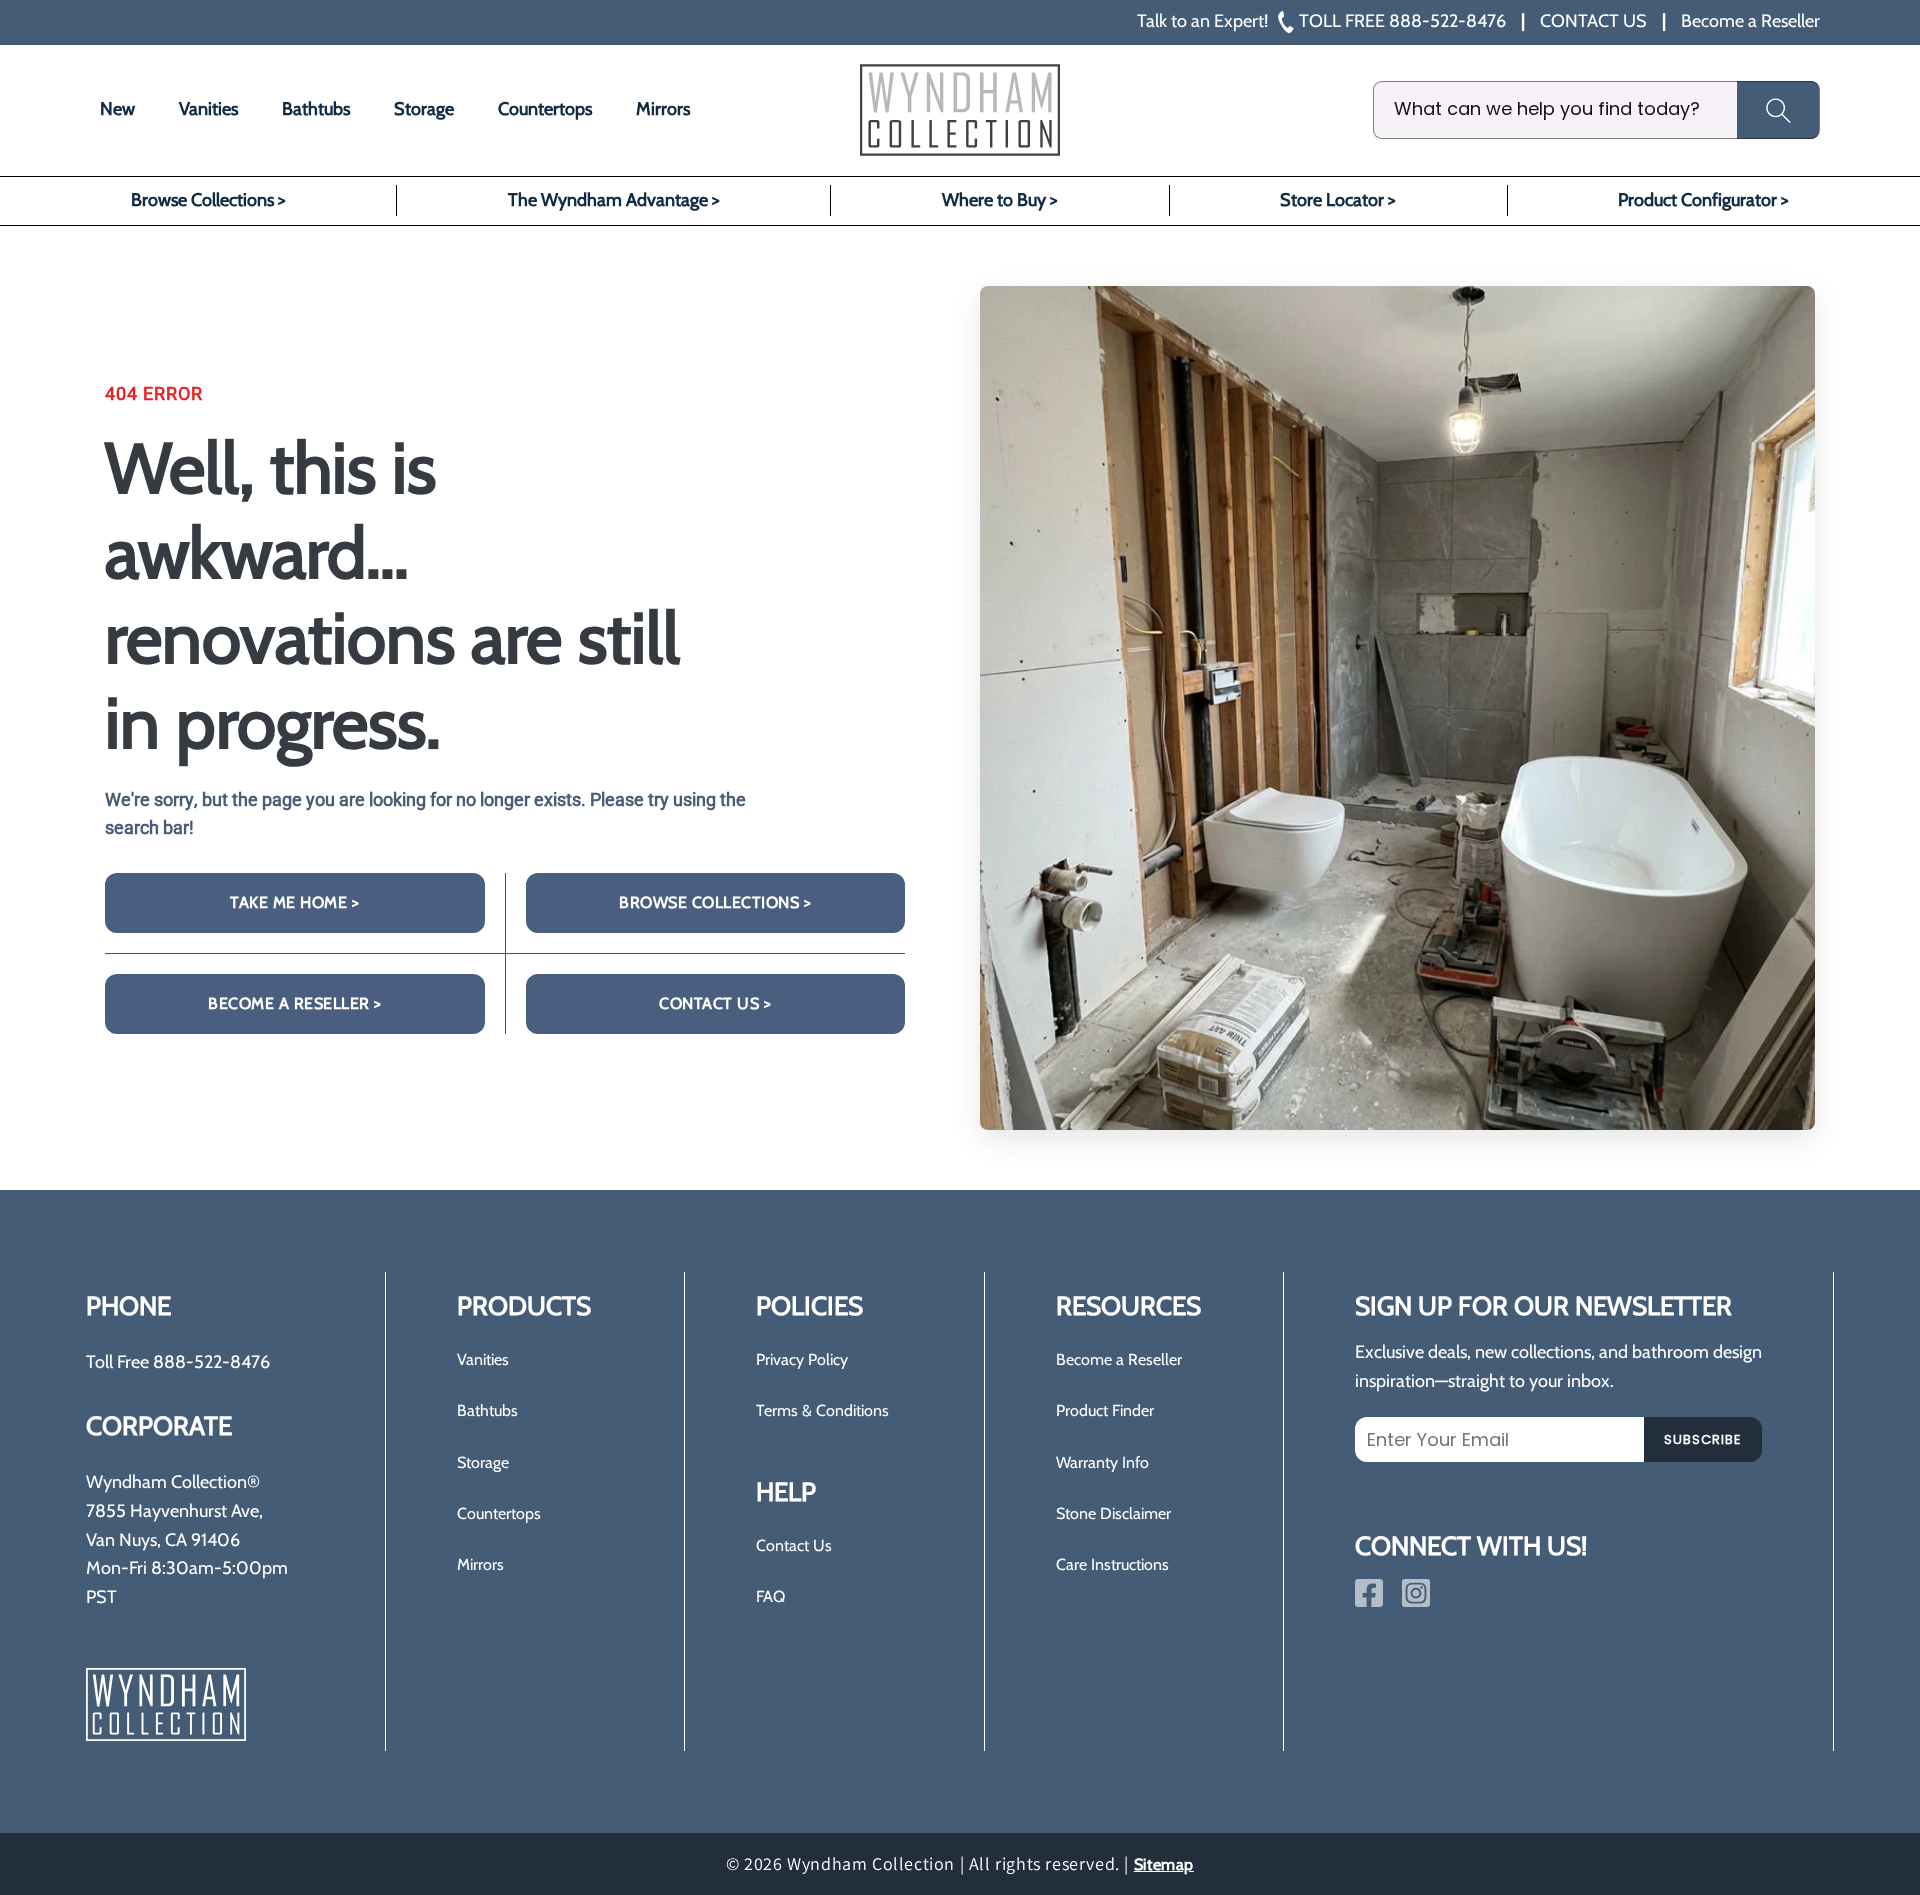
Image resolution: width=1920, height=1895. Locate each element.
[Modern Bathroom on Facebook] (1369, 1593)
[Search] (1778, 110)
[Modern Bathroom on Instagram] (1416, 1593)
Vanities (483, 1359)
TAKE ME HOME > (294, 902)
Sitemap (1164, 1864)
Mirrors (480, 1564)
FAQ (770, 1596)
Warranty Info (1102, 1462)
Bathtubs (487, 1410)
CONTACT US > (715, 1003)
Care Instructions (1112, 1564)
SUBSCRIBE (1703, 1439)
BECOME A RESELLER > (295, 1003)
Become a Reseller (1119, 1359)
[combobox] (1596, 110)
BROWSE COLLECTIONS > (715, 902)
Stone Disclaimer (1113, 1513)
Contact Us (794, 1545)
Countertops (499, 1513)
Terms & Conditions (822, 1410)
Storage (483, 1462)
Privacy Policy (802, 1359)
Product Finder (1105, 1410)
